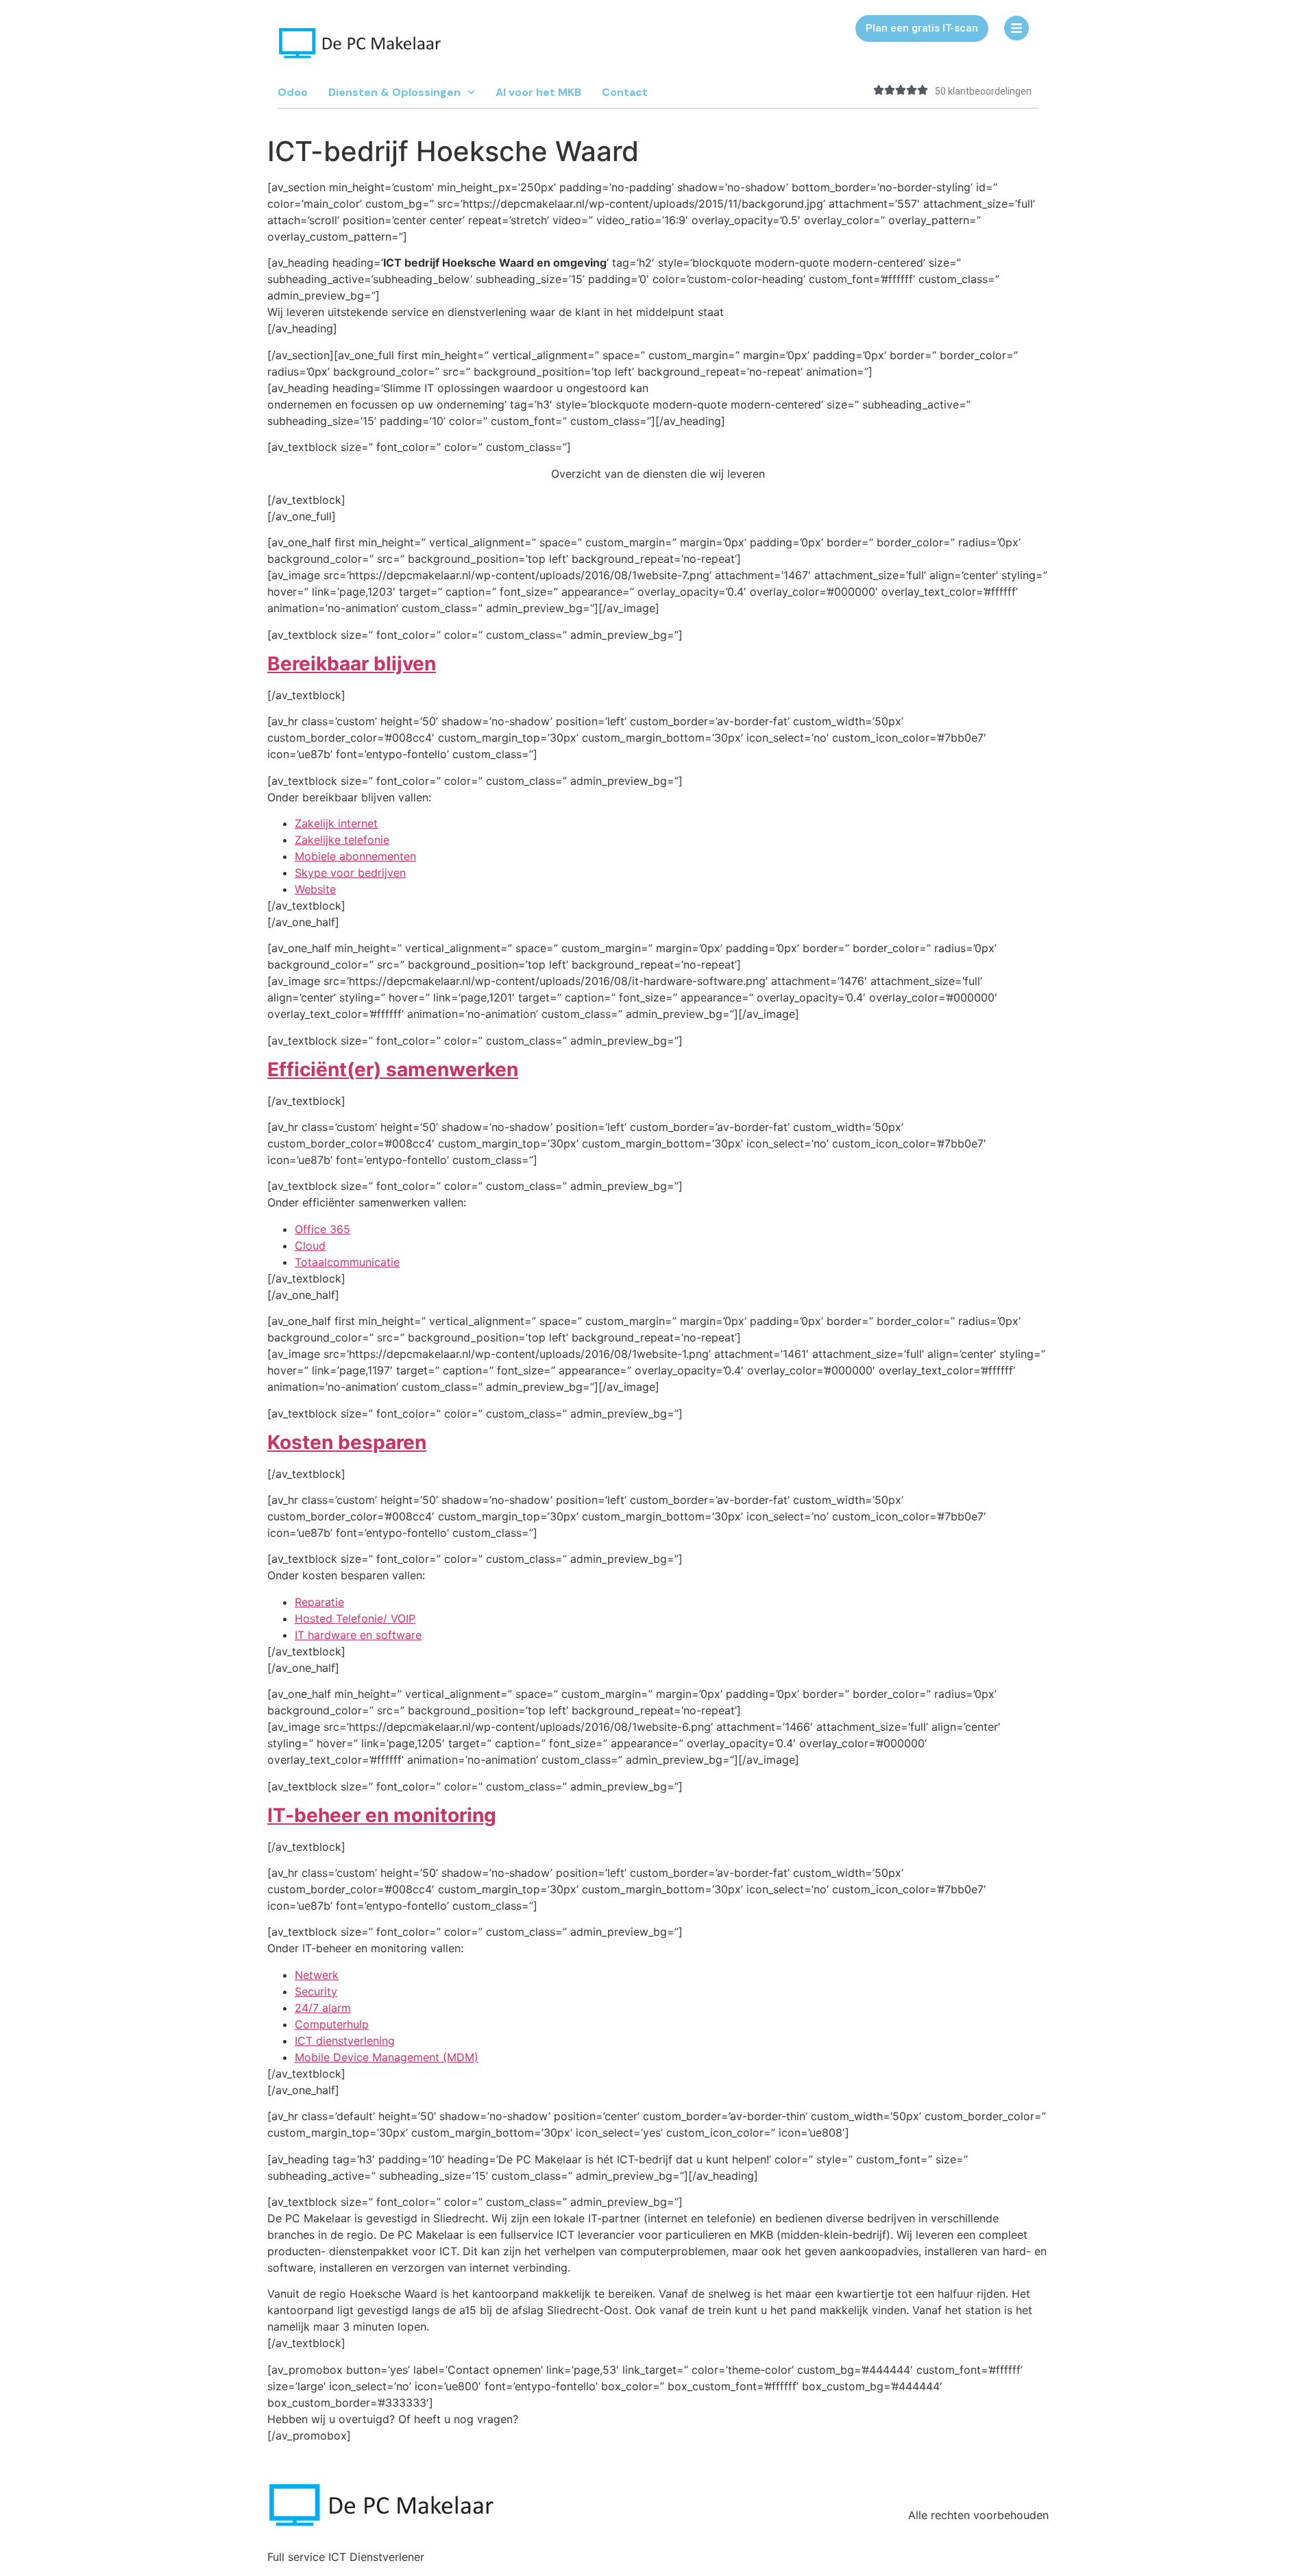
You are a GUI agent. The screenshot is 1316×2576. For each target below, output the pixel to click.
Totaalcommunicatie (347, 1262)
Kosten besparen (347, 1442)
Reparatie (319, 1602)
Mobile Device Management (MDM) (387, 2057)
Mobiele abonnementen (355, 856)
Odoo (293, 92)
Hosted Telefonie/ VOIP (355, 1618)
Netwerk (317, 1975)
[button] (922, 28)
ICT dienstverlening (345, 2041)
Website (315, 889)
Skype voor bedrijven (350, 873)
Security (316, 1991)
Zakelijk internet (336, 823)
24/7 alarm (323, 2008)
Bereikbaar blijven (352, 664)
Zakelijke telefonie (342, 840)
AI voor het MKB (538, 92)
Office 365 (322, 1229)
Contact (625, 92)
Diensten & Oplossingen (394, 92)
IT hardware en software (358, 1635)
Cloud (310, 1246)
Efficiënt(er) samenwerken (393, 1069)
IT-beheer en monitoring (382, 1815)
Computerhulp (332, 2024)
